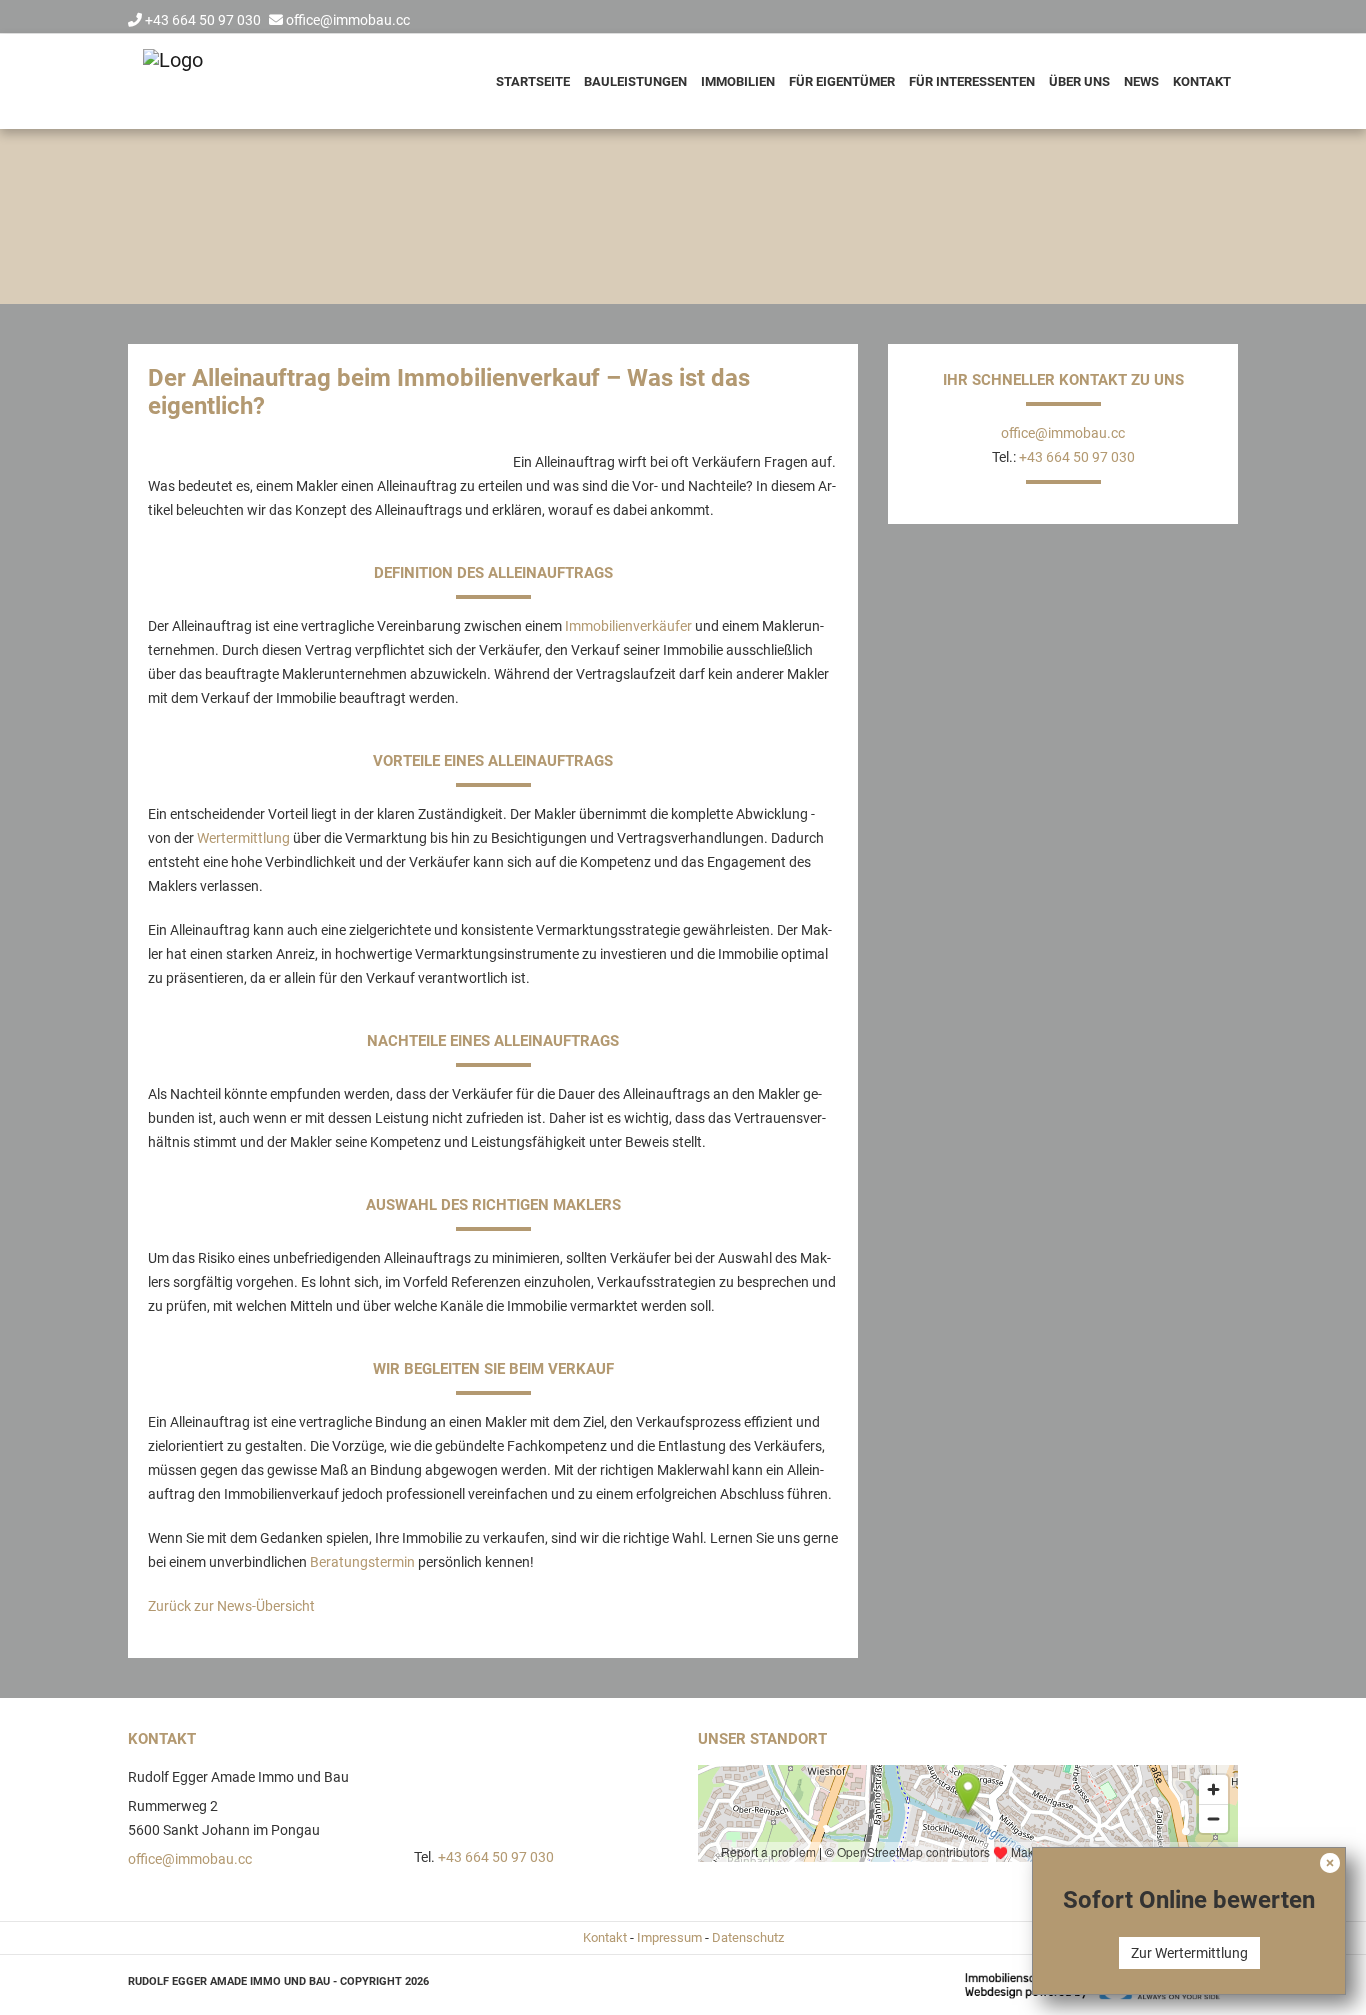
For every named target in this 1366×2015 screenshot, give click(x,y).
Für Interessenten (972, 81)
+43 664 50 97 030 (203, 20)
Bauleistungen (635, 81)
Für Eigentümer (842, 81)
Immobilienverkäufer (628, 626)
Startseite (533, 81)
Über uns (1079, 81)
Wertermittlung (243, 838)
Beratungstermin (362, 1562)
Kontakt (1202, 81)
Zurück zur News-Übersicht (231, 1606)
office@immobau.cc (348, 20)
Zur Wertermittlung (1189, 1953)
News (1141, 81)
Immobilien (738, 81)
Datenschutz (748, 1937)
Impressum (669, 1937)
